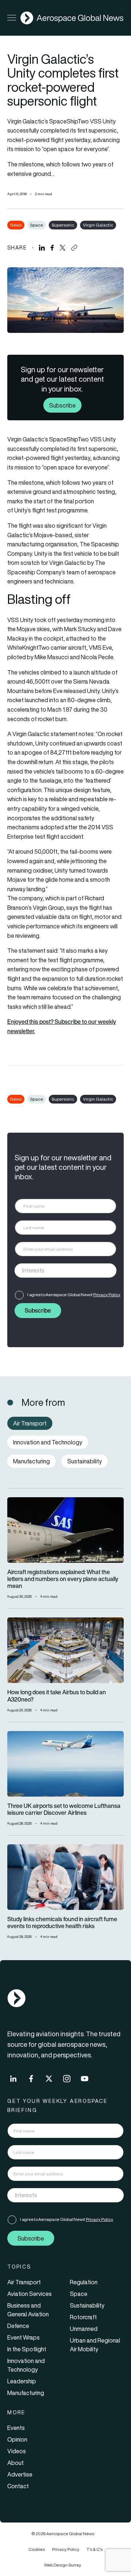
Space (37, 225)
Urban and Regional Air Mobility (95, 2345)
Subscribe (62, 405)
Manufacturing (26, 2393)
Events (16, 2428)
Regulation (84, 2282)
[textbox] (58, 1270)
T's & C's (95, 2549)
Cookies (37, 2549)
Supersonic (63, 225)
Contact (18, 2486)
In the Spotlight (27, 2349)
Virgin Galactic (98, 225)
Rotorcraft (83, 2317)
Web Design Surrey (63, 2565)
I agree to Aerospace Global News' (74, 1295)
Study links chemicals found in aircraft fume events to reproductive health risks (62, 1923)
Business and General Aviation (28, 2310)
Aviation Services (29, 2294)
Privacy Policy (107, 1295)
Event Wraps (23, 2337)
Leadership (22, 2381)
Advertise (20, 2474)
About (15, 2463)
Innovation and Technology (26, 2365)
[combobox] (65, 1271)
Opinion (17, 2439)
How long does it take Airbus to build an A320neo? (57, 1696)
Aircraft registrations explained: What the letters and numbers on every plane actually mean (63, 1579)
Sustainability (87, 2305)
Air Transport (24, 2282)
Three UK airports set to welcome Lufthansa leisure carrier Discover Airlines (64, 1809)
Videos (17, 2451)
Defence (18, 2326)
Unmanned (84, 2329)
